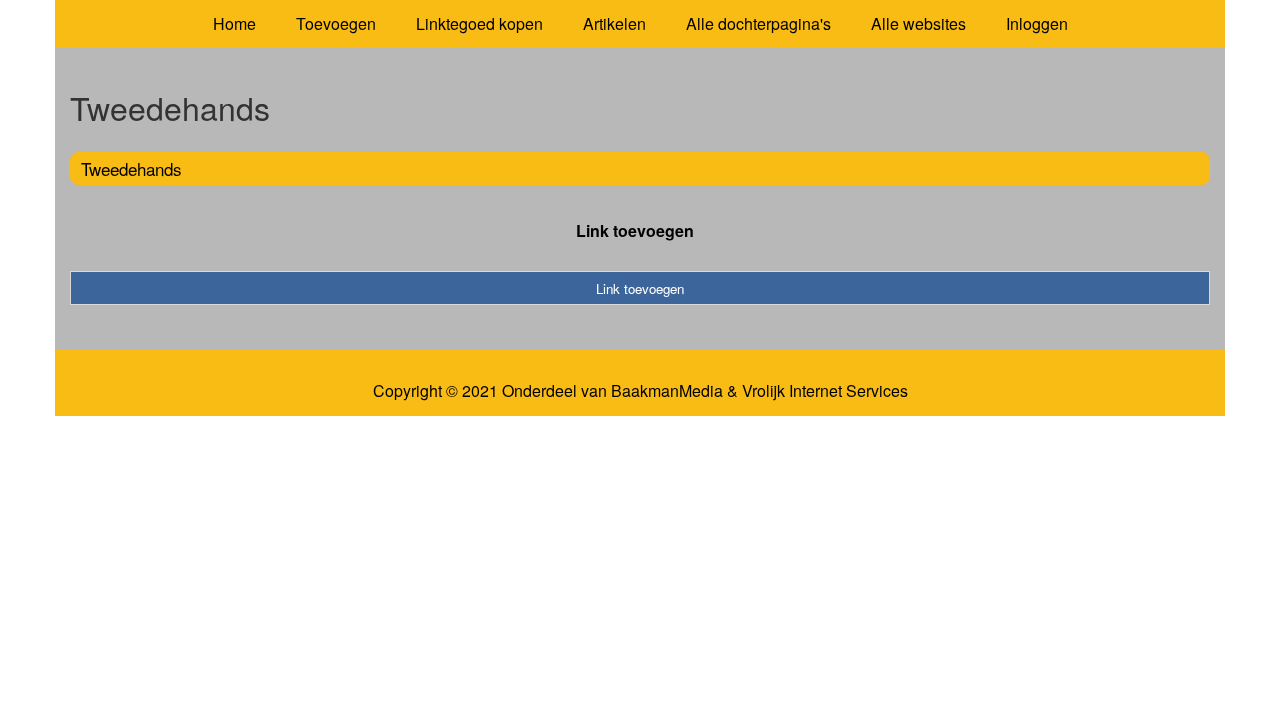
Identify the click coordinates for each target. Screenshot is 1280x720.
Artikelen (614, 23)
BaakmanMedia (667, 391)
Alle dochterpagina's (758, 23)
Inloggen (1037, 23)
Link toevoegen (635, 230)
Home (234, 23)
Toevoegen (336, 23)
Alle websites (918, 23)
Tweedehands (131, 168)
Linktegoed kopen (479, 23)
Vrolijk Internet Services (825, 391)
